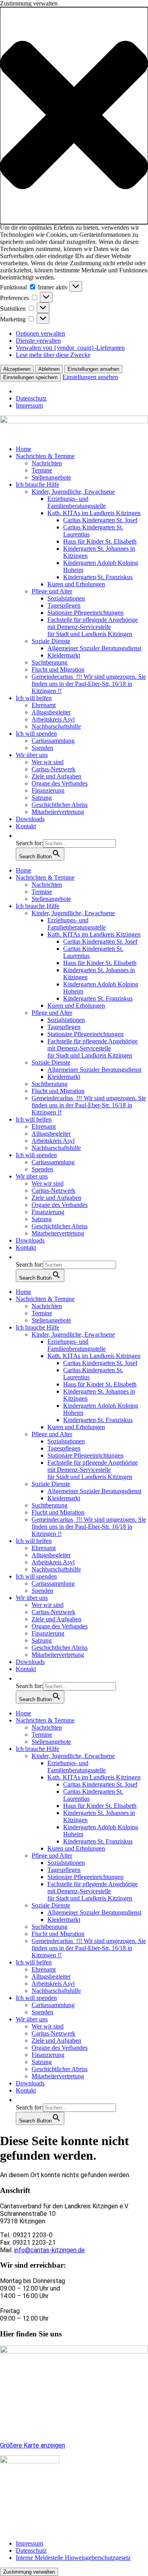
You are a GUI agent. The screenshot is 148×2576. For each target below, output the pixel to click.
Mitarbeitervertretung (58, 812)
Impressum (29, 405)
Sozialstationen (66, 598)
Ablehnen (49, 369)
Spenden (42, 748)
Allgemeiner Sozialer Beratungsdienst (94, 648)
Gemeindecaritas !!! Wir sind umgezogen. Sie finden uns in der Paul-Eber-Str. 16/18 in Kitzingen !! (89, 684)
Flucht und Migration (58, 669)
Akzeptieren (17, 369)
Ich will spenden (36, 734)
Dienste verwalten (38, 341)
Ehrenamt (44, 705)
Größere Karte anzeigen (33, 2445)
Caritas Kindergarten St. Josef (100, 520)
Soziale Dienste (51, 641)
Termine (42, 470)
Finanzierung (48, 790)
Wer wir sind (48, 762)
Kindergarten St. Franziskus (98, 577)
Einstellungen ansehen (93, 369)
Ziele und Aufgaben (56, 776)
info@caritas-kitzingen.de (50, 2250)
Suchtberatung (50, 662)
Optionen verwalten (40, 333)
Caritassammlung (53, 741)
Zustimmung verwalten (29, 2572)
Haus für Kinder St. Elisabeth (100, 541)
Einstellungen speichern (30, 377)
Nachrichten (47, 463)
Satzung (42, 798)
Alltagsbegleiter (51, 712)
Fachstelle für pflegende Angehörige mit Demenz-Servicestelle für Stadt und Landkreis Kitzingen (93, 627)
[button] (74, 116)
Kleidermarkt (64, 655)
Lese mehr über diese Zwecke (53, 355)
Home (23, 449)
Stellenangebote (51, 477)
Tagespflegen (64, 605)
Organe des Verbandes (60, 783)
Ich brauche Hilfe (37, 484)
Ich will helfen (34, 698)
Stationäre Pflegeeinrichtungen (85, 613)
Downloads (30, 819)
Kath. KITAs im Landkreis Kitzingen (94, 513)
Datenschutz (31, 398)
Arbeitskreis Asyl (53, 719)
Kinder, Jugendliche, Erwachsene (73, 492)
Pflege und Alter (52, 591)
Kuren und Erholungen (76, 584)
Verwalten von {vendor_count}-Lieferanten (70, 348)
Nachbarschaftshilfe (56, 726)
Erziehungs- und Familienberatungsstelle (77, 502)
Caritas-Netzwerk (53, 769)
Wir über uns (32, 755)
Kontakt (26, 826)
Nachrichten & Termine (45, 456)
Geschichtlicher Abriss (60, 805)
